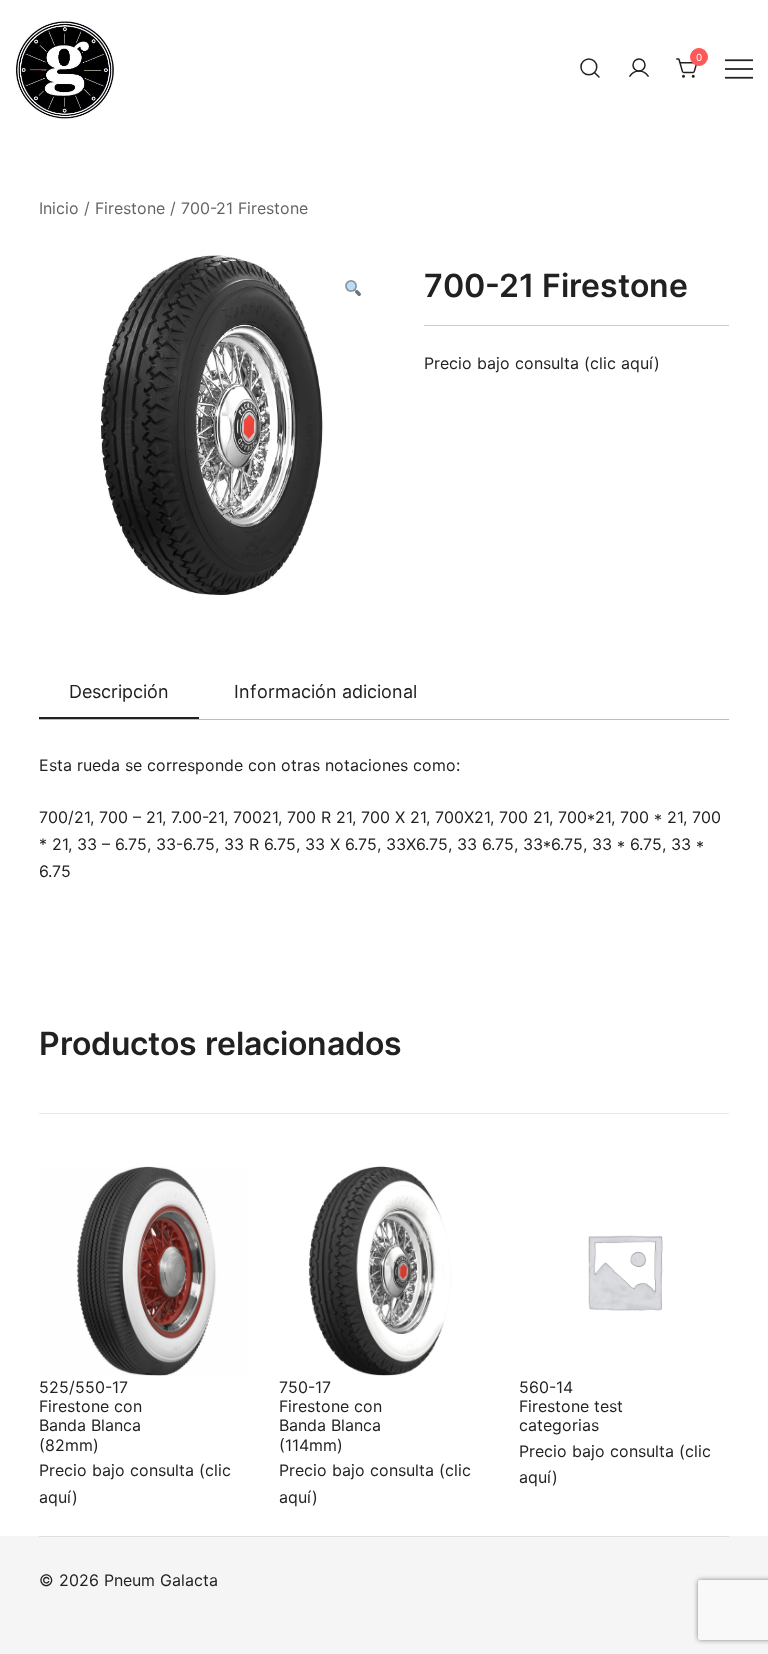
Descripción (119, 691)
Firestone (130, 208)
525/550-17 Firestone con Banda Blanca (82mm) (90, 1416)
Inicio (59, 208)
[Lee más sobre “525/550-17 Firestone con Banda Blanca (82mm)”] (87, 1339)
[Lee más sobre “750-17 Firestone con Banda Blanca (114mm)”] (327, 1339)
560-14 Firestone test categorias (571, 1406)
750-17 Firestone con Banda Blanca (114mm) (330, 1416)
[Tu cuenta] (639, 68)
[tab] (119, 693)
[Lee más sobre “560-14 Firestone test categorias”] (567, 1339)
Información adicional (325, 691)
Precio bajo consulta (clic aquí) (542, 363)
